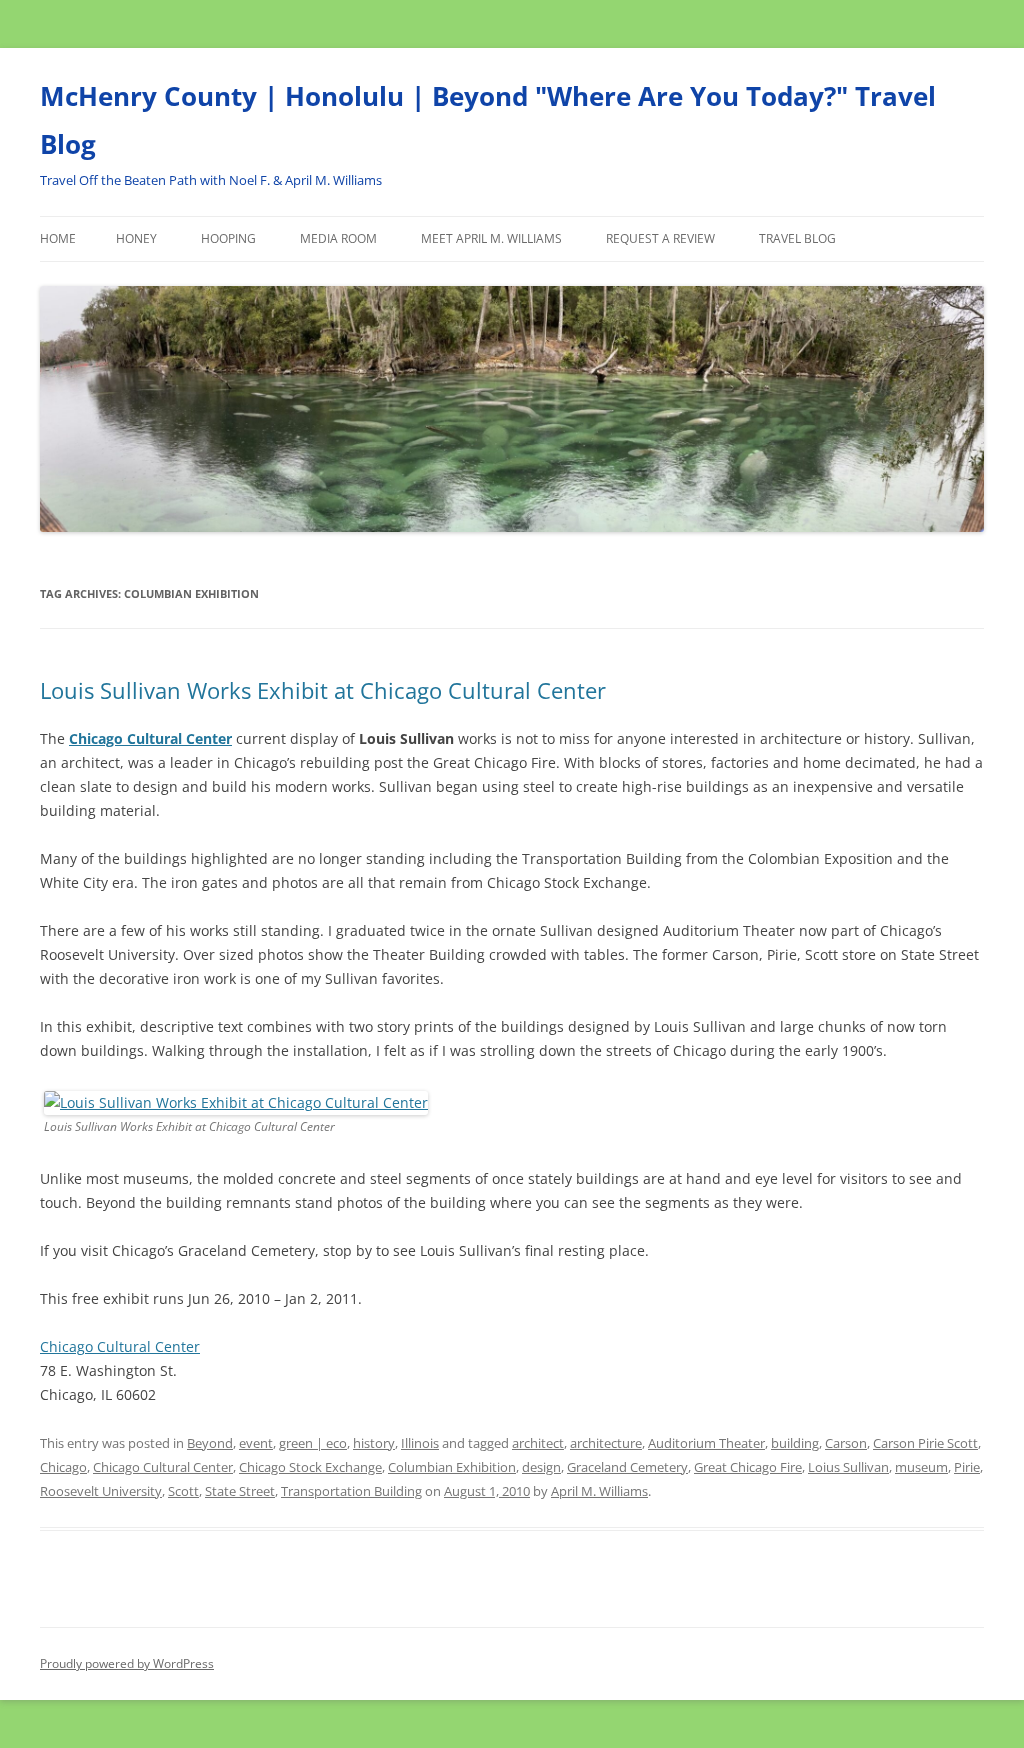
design (541, 1467)
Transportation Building (351, 1491)
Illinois (420, 1443)
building (795, 1443)
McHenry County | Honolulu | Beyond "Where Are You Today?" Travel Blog (488, 120)
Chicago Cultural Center (150, 738)
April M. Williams (599, 1491)
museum (921, 1467)
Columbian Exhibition (452, 1467)
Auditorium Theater (706, 1443)
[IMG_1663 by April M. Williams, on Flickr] (236, 1102)
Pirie (967, 1467)
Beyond (210, 1443)
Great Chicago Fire (748, 1467)
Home (58, 238)
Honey (136, 238)
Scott (183, 1491)
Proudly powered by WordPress (127, 1663)
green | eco (313, 1443)
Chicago (63, 1467)
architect (538, 1443)
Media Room (338, 238)
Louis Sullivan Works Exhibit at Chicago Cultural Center (323, 690)
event (256, 1443)
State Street (240, 1491)
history (374, 1443)
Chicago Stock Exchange (310, 1467)
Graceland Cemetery (627, 1467)
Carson (846, 1443)
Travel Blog (797, 238)
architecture (606, 1443)
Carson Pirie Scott (925, 1443)
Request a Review (660, 238)
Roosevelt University (101, 1491)
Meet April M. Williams (491, 238)
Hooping (228, 238)
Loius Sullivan (848, 1467)
